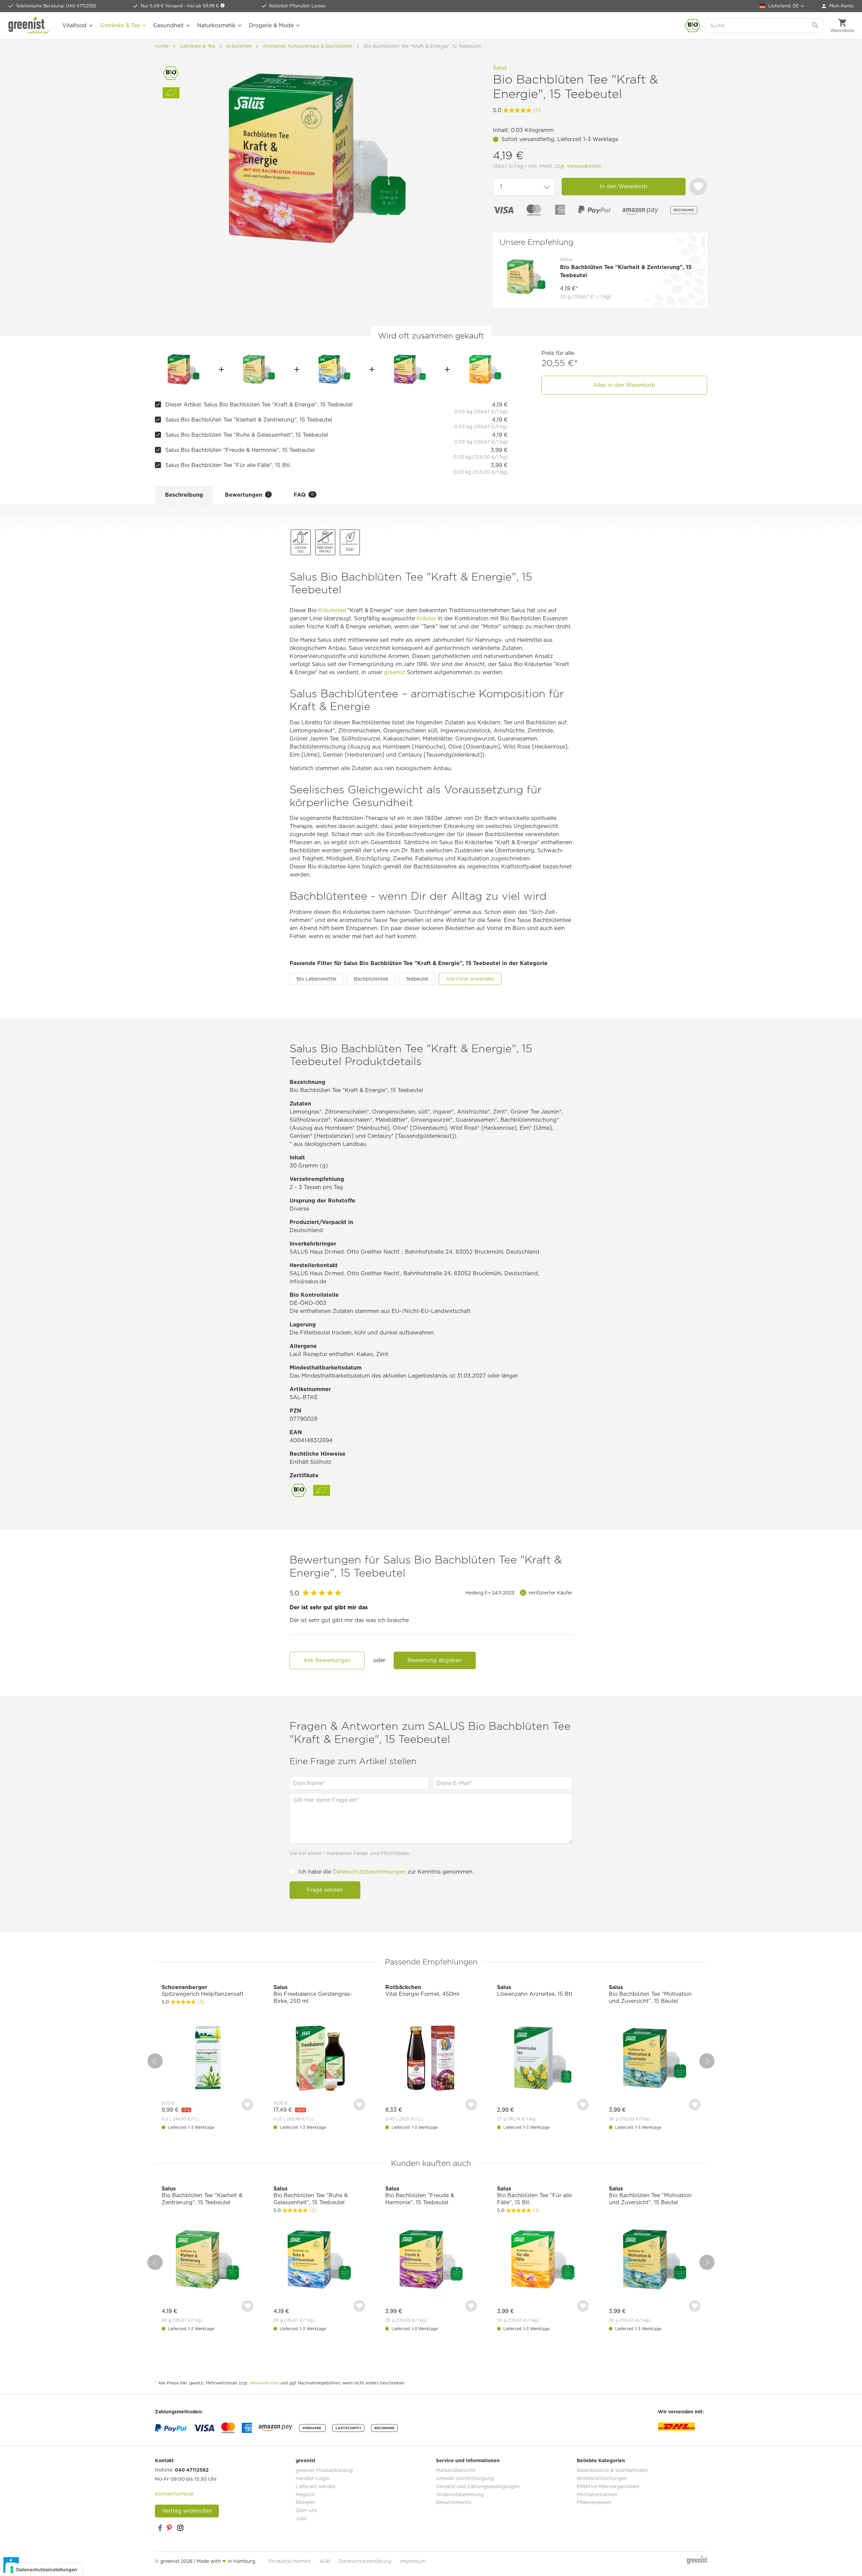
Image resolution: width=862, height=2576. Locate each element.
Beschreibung (184, 495)
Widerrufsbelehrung (460, 2495)
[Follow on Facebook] (160, 2528)
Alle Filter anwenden (470, 979)
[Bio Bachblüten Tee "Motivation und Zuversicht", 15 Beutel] (655, 2059)
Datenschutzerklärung (365, 2561)
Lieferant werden (316, 2486)
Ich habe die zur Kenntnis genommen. (386, 1872)
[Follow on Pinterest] (170, 2528)
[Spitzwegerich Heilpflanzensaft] (207, 2059)
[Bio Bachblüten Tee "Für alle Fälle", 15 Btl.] (485, 369)
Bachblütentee (371, 979)
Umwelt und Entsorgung (465, 2478)
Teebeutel (417, 979)
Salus (500, 68)
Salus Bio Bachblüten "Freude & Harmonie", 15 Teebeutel (240, 450)
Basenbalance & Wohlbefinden (612, 2470)
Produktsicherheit (290, 2561)
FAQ (304, 495)
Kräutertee (332, 610)
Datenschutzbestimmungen (369, 1872)
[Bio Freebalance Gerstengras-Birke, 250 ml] (319, 2059)
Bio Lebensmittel (317, 979)
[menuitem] (838, 6)
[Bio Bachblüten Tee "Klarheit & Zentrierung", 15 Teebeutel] (259, 369)
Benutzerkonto (454, 2502)
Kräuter (426, 618)
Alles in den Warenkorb (624, 385)
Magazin (305, 2495)
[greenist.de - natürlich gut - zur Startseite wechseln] (29, 26)
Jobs (301, 2518)
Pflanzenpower (594, 2502)
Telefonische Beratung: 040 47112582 (56, 6)
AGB (325, 2561)
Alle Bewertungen (327, 1660)
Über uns (306, 2510)
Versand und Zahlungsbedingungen (478, 2486)
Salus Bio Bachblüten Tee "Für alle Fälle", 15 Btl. (228, 465)
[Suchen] (816, 26)
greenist (394, 672)
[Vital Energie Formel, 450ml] (431, 2059)
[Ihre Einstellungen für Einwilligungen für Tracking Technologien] (44, 2570)
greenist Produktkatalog (324, 2470)
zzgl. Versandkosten (578, 166)
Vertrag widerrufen (187, 2511)
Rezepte (305, 2502)
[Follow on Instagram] (180, 2528)
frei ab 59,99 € (204, 6)
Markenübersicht (456, 2470)
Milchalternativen (597, 2495)
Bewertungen (247, 495)
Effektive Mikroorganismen (608, 2486)
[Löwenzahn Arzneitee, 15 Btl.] (543, 2059)
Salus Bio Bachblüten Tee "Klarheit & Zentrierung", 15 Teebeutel (249, 420)
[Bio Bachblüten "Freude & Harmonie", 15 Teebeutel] (410, 369)
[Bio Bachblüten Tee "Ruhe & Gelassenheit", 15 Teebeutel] (335, 369)
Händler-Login (313, 2478)
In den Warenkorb (624, 186)
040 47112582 (192, 2470)
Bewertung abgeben (435, 1660)
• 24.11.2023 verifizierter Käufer (519, 1593)
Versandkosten (264, 2383)
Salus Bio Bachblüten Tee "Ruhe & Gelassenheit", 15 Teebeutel (247, 435)
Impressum (413, 2561)
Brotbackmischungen (602, 2478)
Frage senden (325, 1890)
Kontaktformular (174, 2494)
